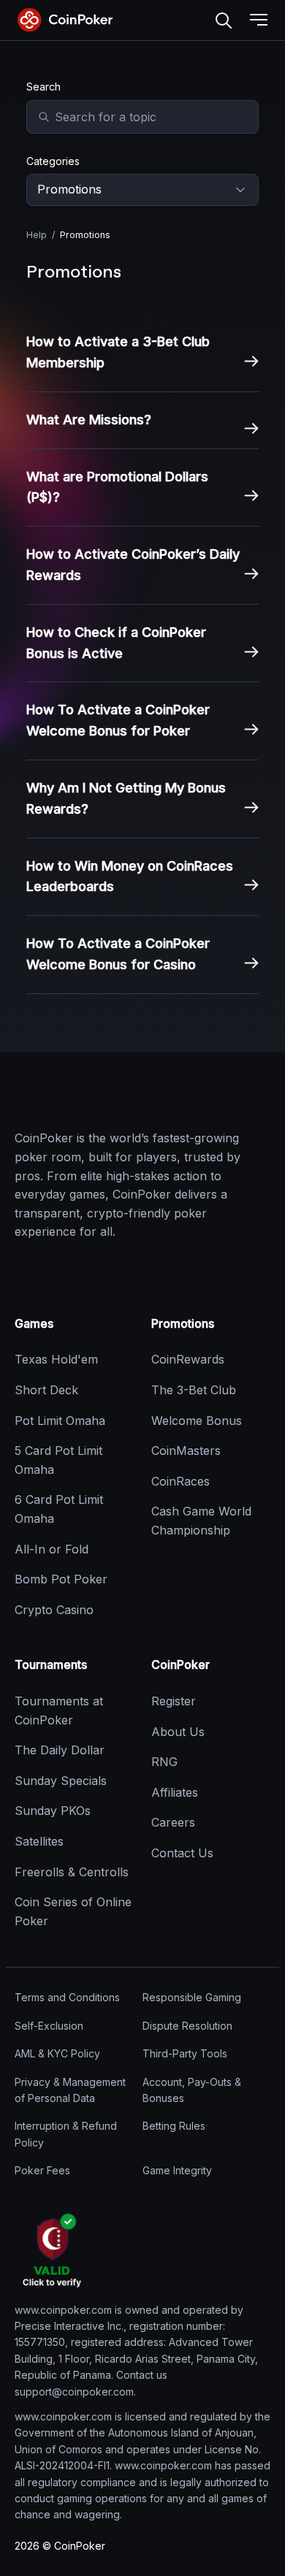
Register (174, 1701)
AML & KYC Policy (57, 2053)
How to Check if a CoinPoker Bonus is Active (116, 643)
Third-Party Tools (185, 2053)
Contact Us (182, 1853)
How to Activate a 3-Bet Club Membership (118, 352)
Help (37, 235)
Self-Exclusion (49, 2026)
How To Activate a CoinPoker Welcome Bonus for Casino (118, 954)
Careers (173, 1822)
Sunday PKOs (53, 1811)
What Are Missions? (89, 420)
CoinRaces (180, 1481)
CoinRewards (188, 1359)
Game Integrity (177, 2170)
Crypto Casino (54, 1610)
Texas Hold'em (56, 1359)
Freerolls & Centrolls (72, 1872)
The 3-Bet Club (194, 1390)
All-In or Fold (52, 1549)
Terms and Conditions (67, 1997)
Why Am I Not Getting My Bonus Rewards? (126, 798)
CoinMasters (186, 1451)
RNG (164, 1762)
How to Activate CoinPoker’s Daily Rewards (133, 565)
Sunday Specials (61, 1781)
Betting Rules (174, 2126)
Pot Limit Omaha (60, 1421)
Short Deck (46, 1390)
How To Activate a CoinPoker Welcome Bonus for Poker (118, 720)
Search (224, 20)
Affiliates (175, 1792)
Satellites (39, 1841)
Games (34, 1323)
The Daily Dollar (60, 1750)
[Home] (88, 1098)
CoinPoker (180, 1665)
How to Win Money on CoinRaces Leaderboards (130, 876)
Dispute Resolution (187, 2026)
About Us (178, 1732)
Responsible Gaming (192, 1997)
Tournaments (51, 1665)
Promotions (183, 1323)
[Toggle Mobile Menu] (259, 20)
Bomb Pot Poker (61, 1579)
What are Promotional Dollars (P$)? (117, 487)
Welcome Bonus (197, 1421)
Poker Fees (42, 2170)
